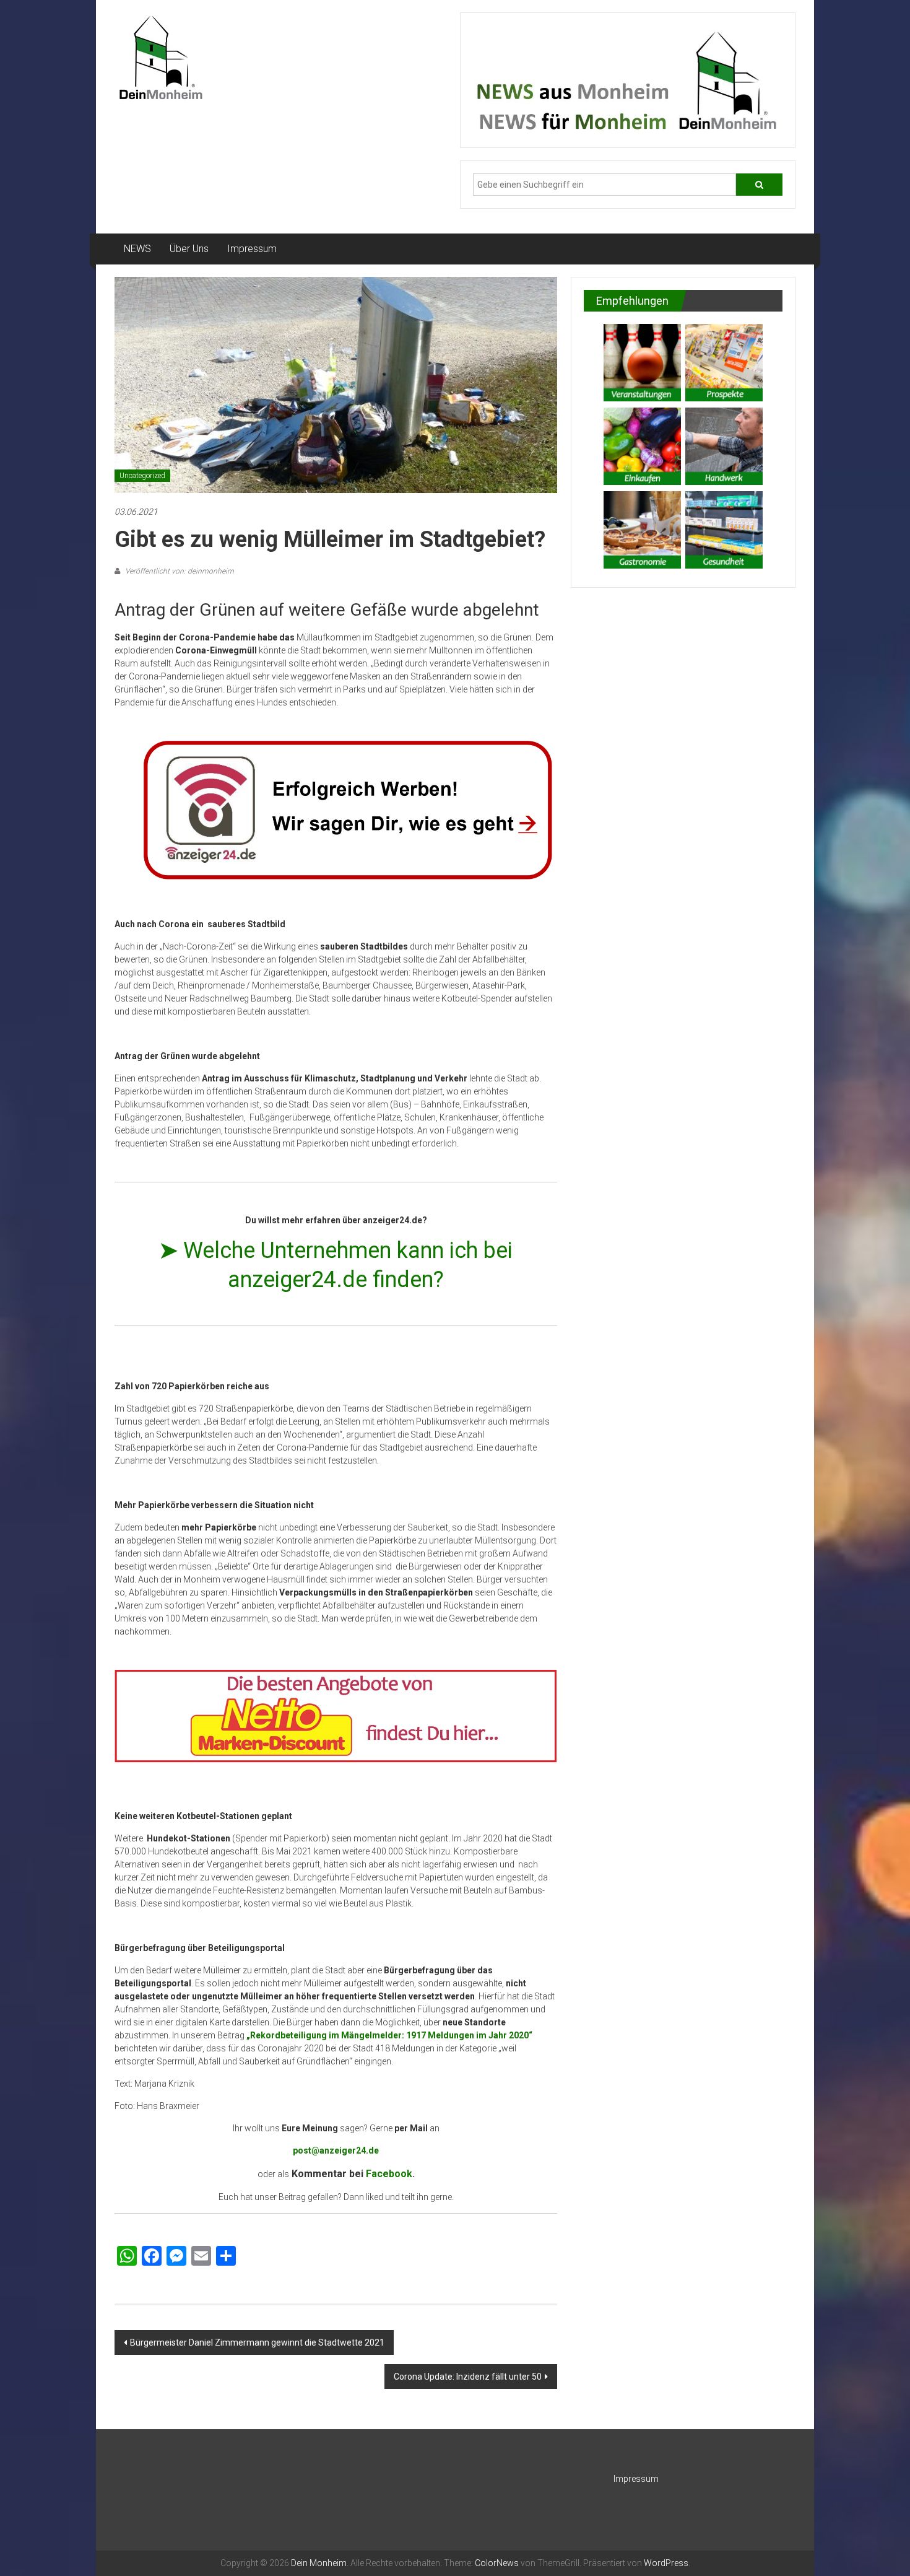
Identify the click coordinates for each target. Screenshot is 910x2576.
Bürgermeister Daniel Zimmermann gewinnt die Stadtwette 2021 (257, 2342)
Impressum (252, 249)
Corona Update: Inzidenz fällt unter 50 (468, 2377)
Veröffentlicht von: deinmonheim (179, 571)
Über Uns (189, 249)
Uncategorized (142, 476)
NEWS (137, 249)
